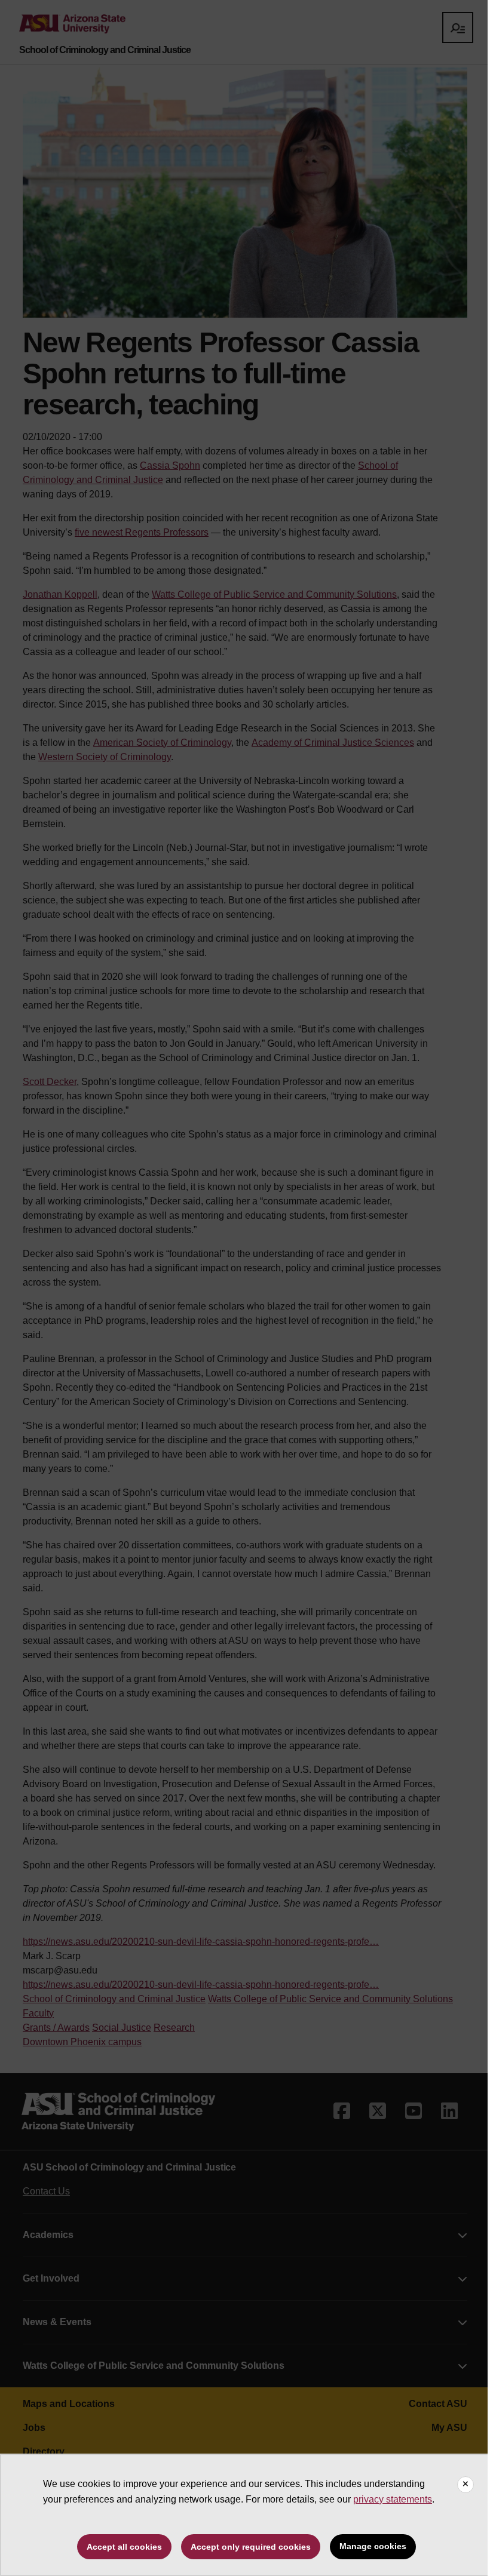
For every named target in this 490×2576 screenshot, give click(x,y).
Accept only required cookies (251, 2547)
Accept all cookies (124, 2547)
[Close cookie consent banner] (465, 2485)
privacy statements (393, 2499)
